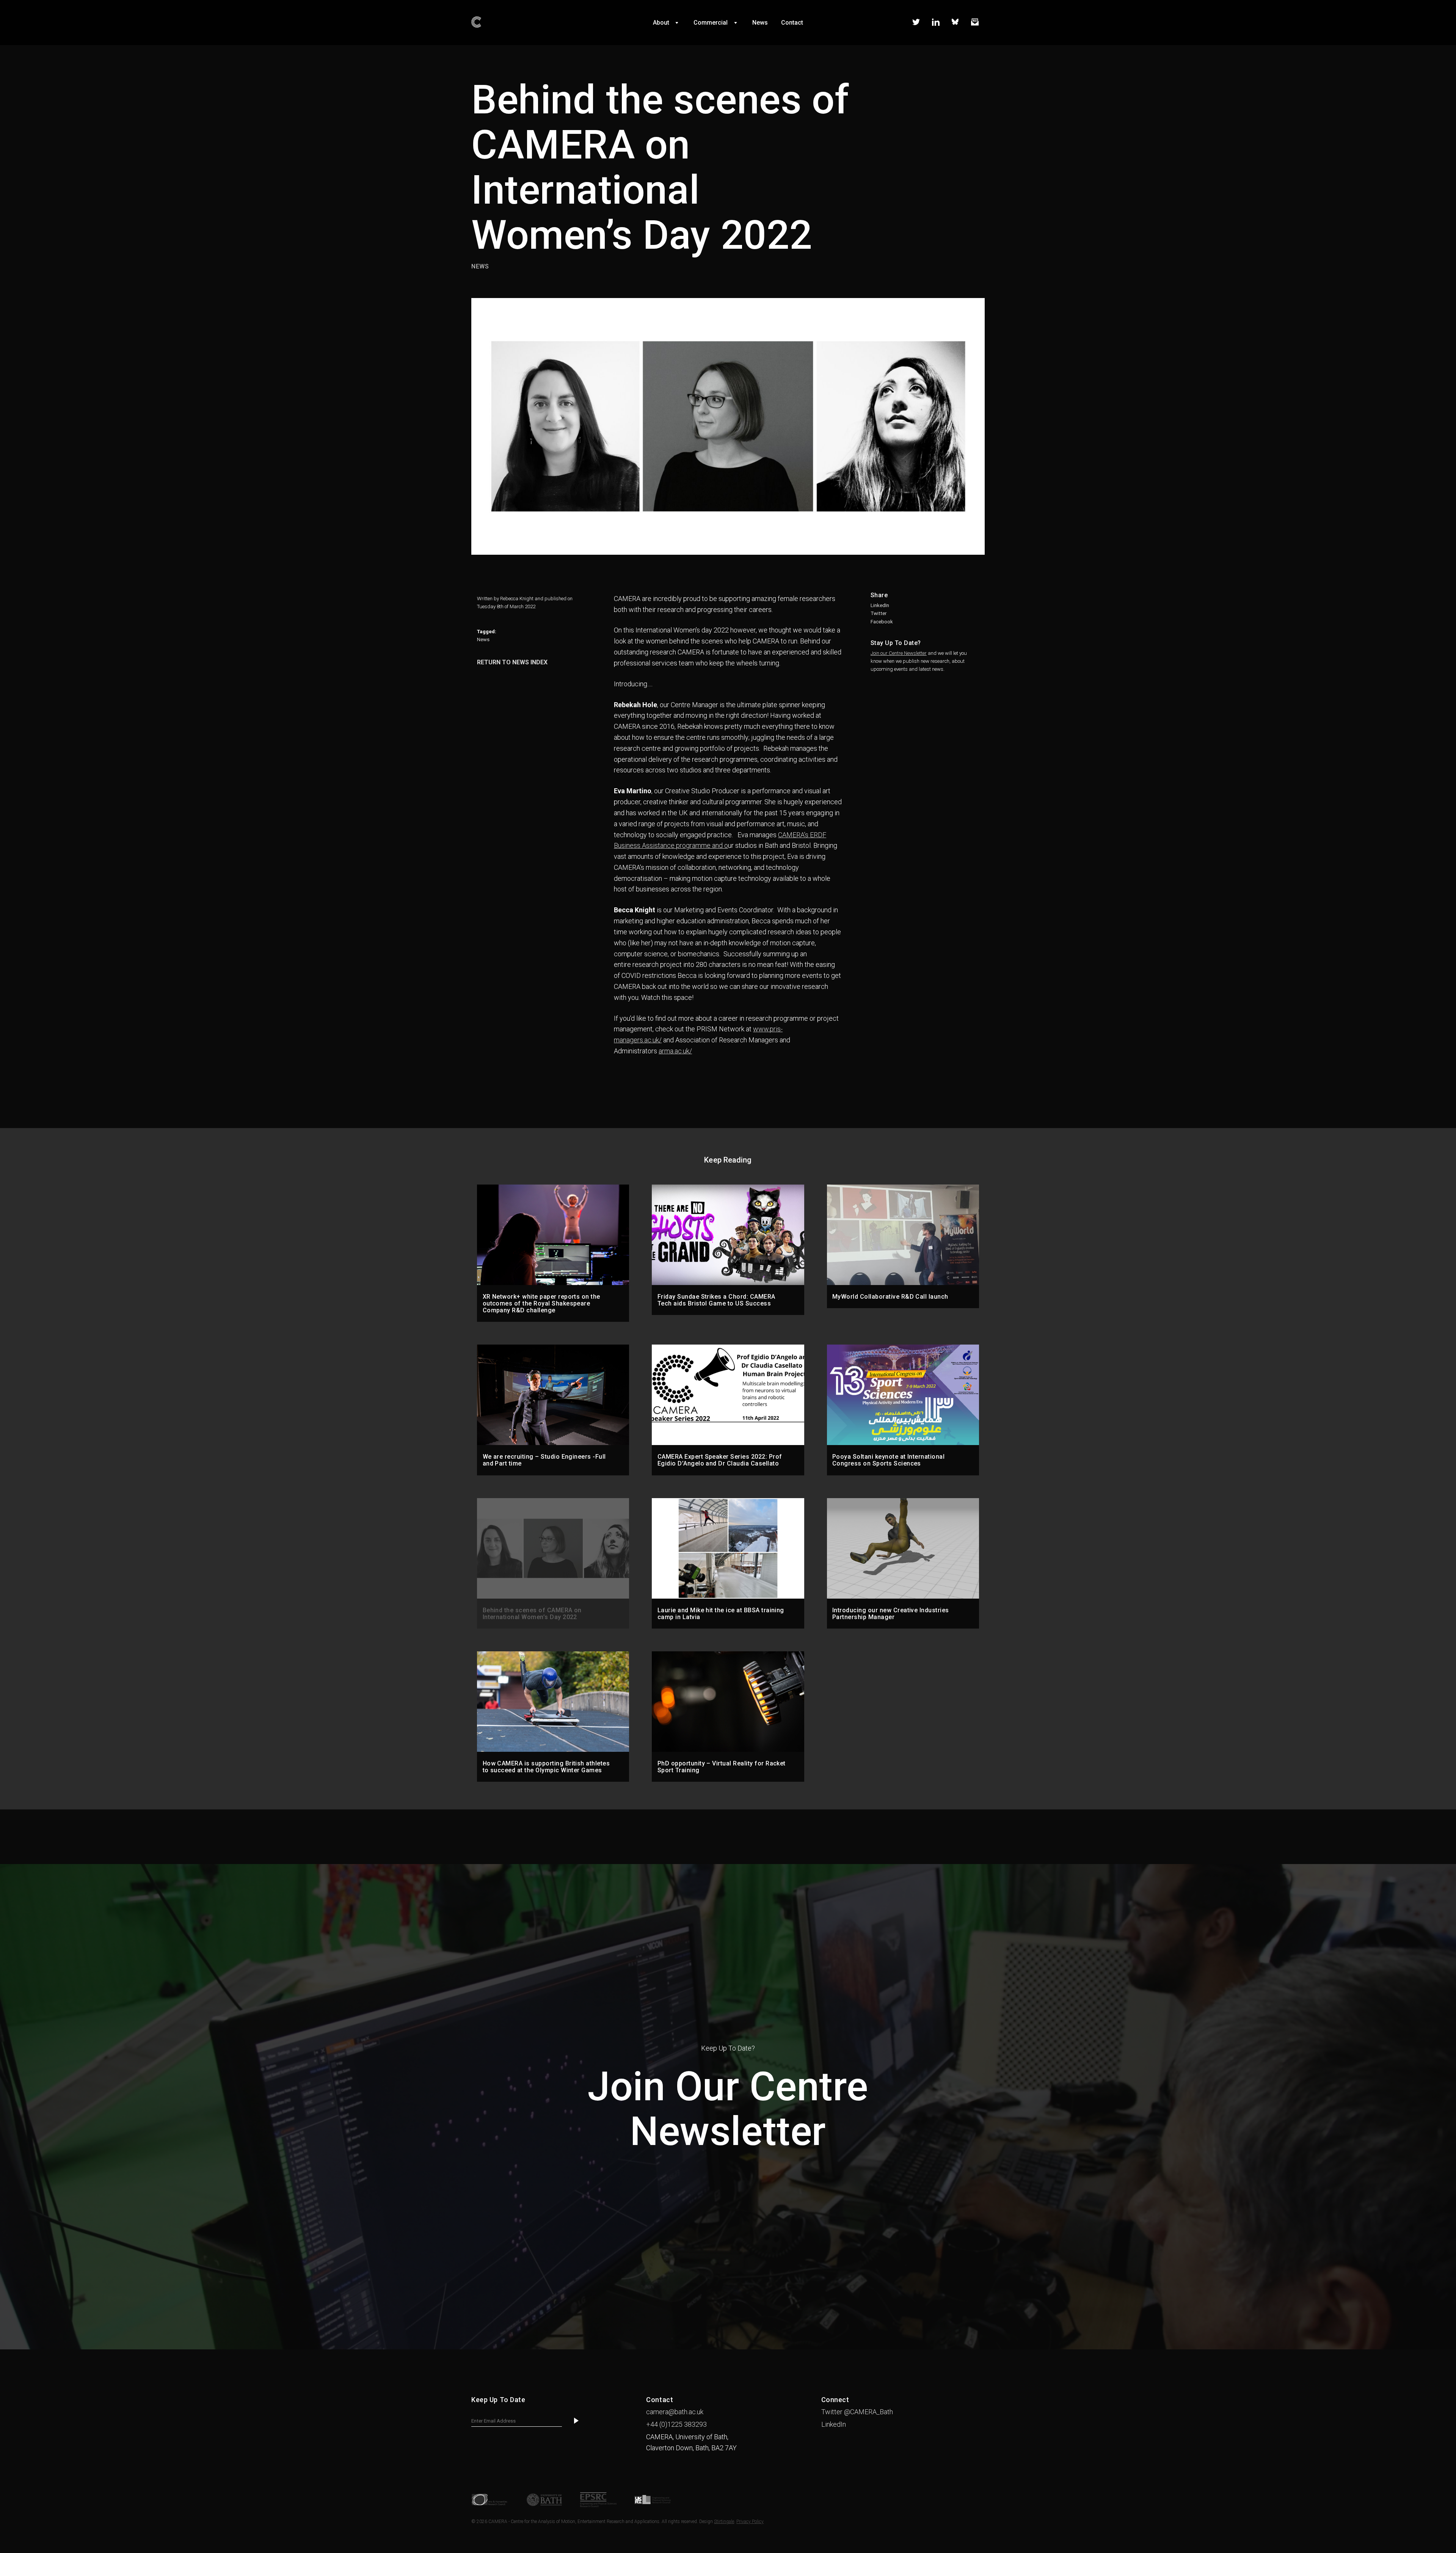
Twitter (879, 613)
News (483, 639)
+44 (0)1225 (676, 2424)
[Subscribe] (576, 2421)
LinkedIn (880, 605)
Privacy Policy (750, 2522)
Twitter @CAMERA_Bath (857, 2412)
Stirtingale (724, 2522)
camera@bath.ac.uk (675, 2412)
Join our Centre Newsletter (899, 653)
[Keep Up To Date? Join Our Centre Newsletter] (728, 2347)
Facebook (882, 622)
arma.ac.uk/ (675, 1051)
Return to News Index (512, 662)
